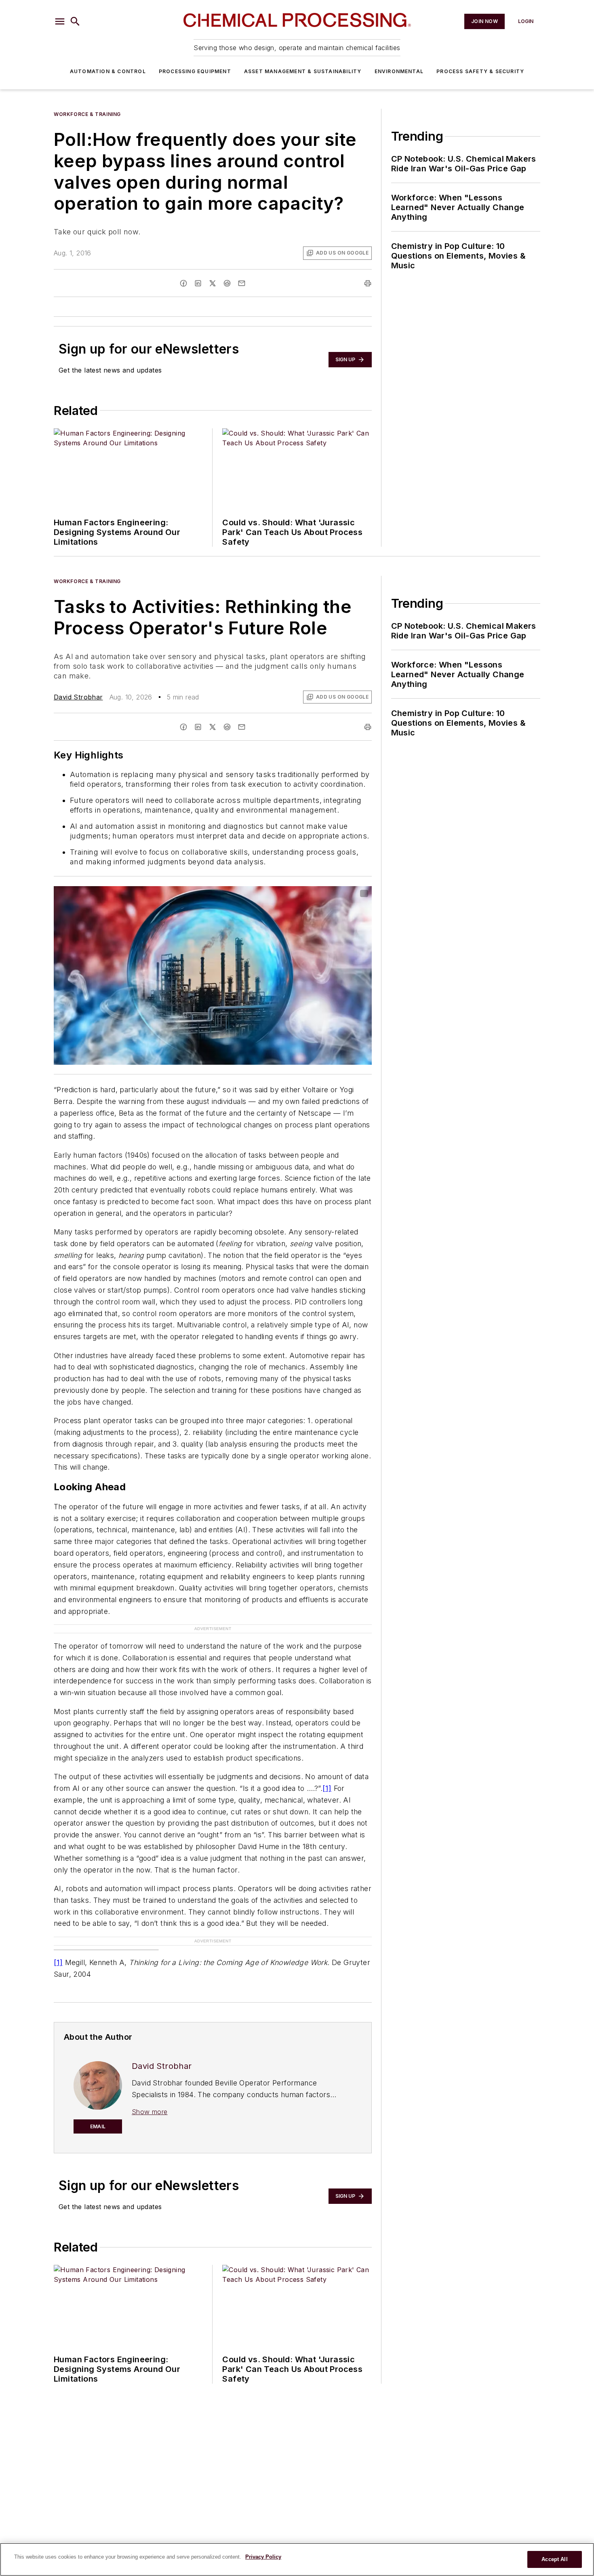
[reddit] (227, 283)
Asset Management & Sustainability (303, 71)
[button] (60, 21)
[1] (327, 1788)
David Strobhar (78, 697)
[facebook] (183, 283)
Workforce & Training (87, 114)
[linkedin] (198, 283)
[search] (75, 21)
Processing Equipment (195, 71)
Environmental (399, 71)
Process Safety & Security (480, 71)
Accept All (554, 2559)
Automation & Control (108, 71)
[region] (297, 2559)
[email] (242, 283)
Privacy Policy (263, 2557)
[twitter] (213, 283)
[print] (368, 283)
